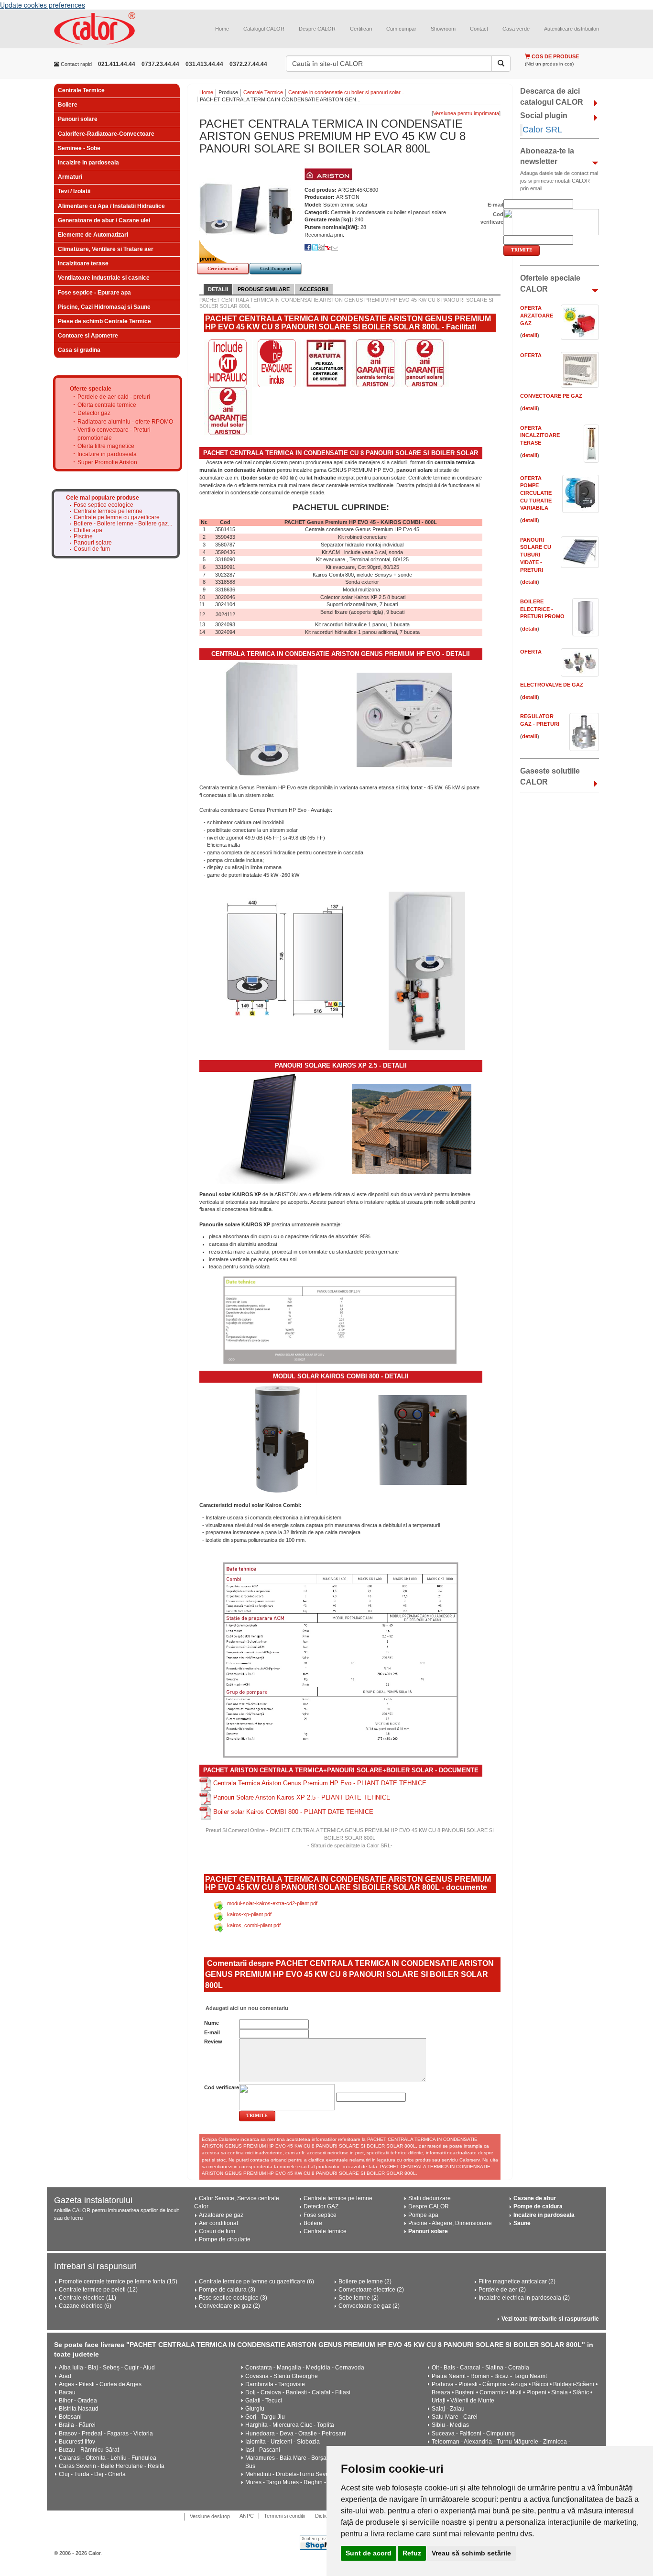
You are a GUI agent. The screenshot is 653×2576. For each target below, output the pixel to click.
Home (222, 29)
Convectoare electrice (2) (371, 2290)
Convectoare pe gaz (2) (229, 2306)
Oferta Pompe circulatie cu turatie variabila (536, 493)
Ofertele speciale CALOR (550, 284)
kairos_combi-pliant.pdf (254, 1925)
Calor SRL (542, 130)
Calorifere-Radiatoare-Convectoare (106, 134)
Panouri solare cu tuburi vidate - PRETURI (536, 555)
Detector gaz (94, 413)
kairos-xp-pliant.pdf (249, 1914)
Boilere (68, 105)
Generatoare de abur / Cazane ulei (104, 220)
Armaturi (70, 177)
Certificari (361, 29)
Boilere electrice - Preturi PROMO (542, 609)
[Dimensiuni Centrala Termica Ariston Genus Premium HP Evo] (286, 957)
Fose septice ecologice (103, 505)
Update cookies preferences (43, 5)
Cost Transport (276, 268)
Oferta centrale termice (107, 405)
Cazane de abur (535, 2198)
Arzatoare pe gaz (221, 2215)
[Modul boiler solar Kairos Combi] (280, 1439)
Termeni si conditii (284, 2516)
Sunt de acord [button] (369, 2553)
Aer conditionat (218, 2223)
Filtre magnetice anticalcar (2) (517, 2281)
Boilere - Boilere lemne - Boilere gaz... (123, 524)
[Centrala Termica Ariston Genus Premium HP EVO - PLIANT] (206, 1783)
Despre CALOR (317, 29)
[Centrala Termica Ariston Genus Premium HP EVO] (263, 720)
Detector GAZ (321, 2206)
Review (213, 2041)
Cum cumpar (401, 29)
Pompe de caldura (538, 2206)
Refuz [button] (412, 2553)
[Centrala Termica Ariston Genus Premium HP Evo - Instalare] (427, 971)
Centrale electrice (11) (87, 2298)
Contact (479, 29)
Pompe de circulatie (225, 2239)
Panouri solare (78, 119)
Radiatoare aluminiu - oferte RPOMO (125, 422)
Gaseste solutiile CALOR (550, 776)
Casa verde (516, 29)
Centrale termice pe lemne (108, 511)
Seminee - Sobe (79, 148)
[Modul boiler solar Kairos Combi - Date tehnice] (341, 1660)
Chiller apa (88, 530)
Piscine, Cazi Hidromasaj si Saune (104, 307)
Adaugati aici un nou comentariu (246, 2008)
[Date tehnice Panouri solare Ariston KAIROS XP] (341, 1321)
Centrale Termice (81, 90)
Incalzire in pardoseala (88, 163)
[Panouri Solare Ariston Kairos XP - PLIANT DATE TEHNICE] (206, 1798)
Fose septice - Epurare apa (94, 293)
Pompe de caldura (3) (227, 2290)
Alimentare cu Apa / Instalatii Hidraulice (111, 206)
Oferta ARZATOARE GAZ (537, 315)
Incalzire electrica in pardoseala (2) (524, 2298)
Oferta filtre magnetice (106, 446)
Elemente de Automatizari (93, 235)
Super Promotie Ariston (107, 462)
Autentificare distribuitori (571, 29)
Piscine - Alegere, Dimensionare (450, 2223)
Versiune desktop (210, 2516)
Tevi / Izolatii (74, 191)
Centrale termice (325, 2231)
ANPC (247, 2516)
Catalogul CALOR (264, 29)
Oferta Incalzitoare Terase (540, 435)
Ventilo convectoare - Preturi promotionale (114, 434)
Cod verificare (222, 2087)
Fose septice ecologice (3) (233, 2298)
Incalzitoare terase (83, 263)
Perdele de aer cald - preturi (114, 397)
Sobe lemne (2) (359, 2298)
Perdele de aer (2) (502, 2290)
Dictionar (325, 2516)
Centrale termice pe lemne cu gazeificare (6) (256, 2281)
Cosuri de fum (92, 549)
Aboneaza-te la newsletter (547, 156)
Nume (212, 2023)
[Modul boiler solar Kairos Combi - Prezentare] (421, 1440)
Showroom (443, 29)
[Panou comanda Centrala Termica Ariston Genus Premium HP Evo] (404, 720)
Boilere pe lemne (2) (365, 2281)
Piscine (83, 537)
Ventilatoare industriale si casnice (104, 278)
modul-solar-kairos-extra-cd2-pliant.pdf (272, 1903)
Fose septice (320, 2215)
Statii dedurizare (430, 2198)
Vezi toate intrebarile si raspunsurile (550, 2319)
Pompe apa (423, 2215)
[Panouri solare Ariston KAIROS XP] (270, 1128)
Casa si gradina (79, 350)
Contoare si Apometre (88, 336)
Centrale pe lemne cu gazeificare (117, 518)
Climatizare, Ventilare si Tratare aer (106, 249)
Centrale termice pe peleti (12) (98, 2290)
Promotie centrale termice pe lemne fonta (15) (118, 2281)
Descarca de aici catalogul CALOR (552, 97)
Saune (522, 2223)
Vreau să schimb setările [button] (471, 2553)
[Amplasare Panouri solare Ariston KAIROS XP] (412, 1128)
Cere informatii (223, 268)
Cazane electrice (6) (85, 2306)
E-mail (212, 2032)
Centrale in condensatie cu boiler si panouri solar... (346, 92)
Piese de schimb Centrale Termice (104, 321)
